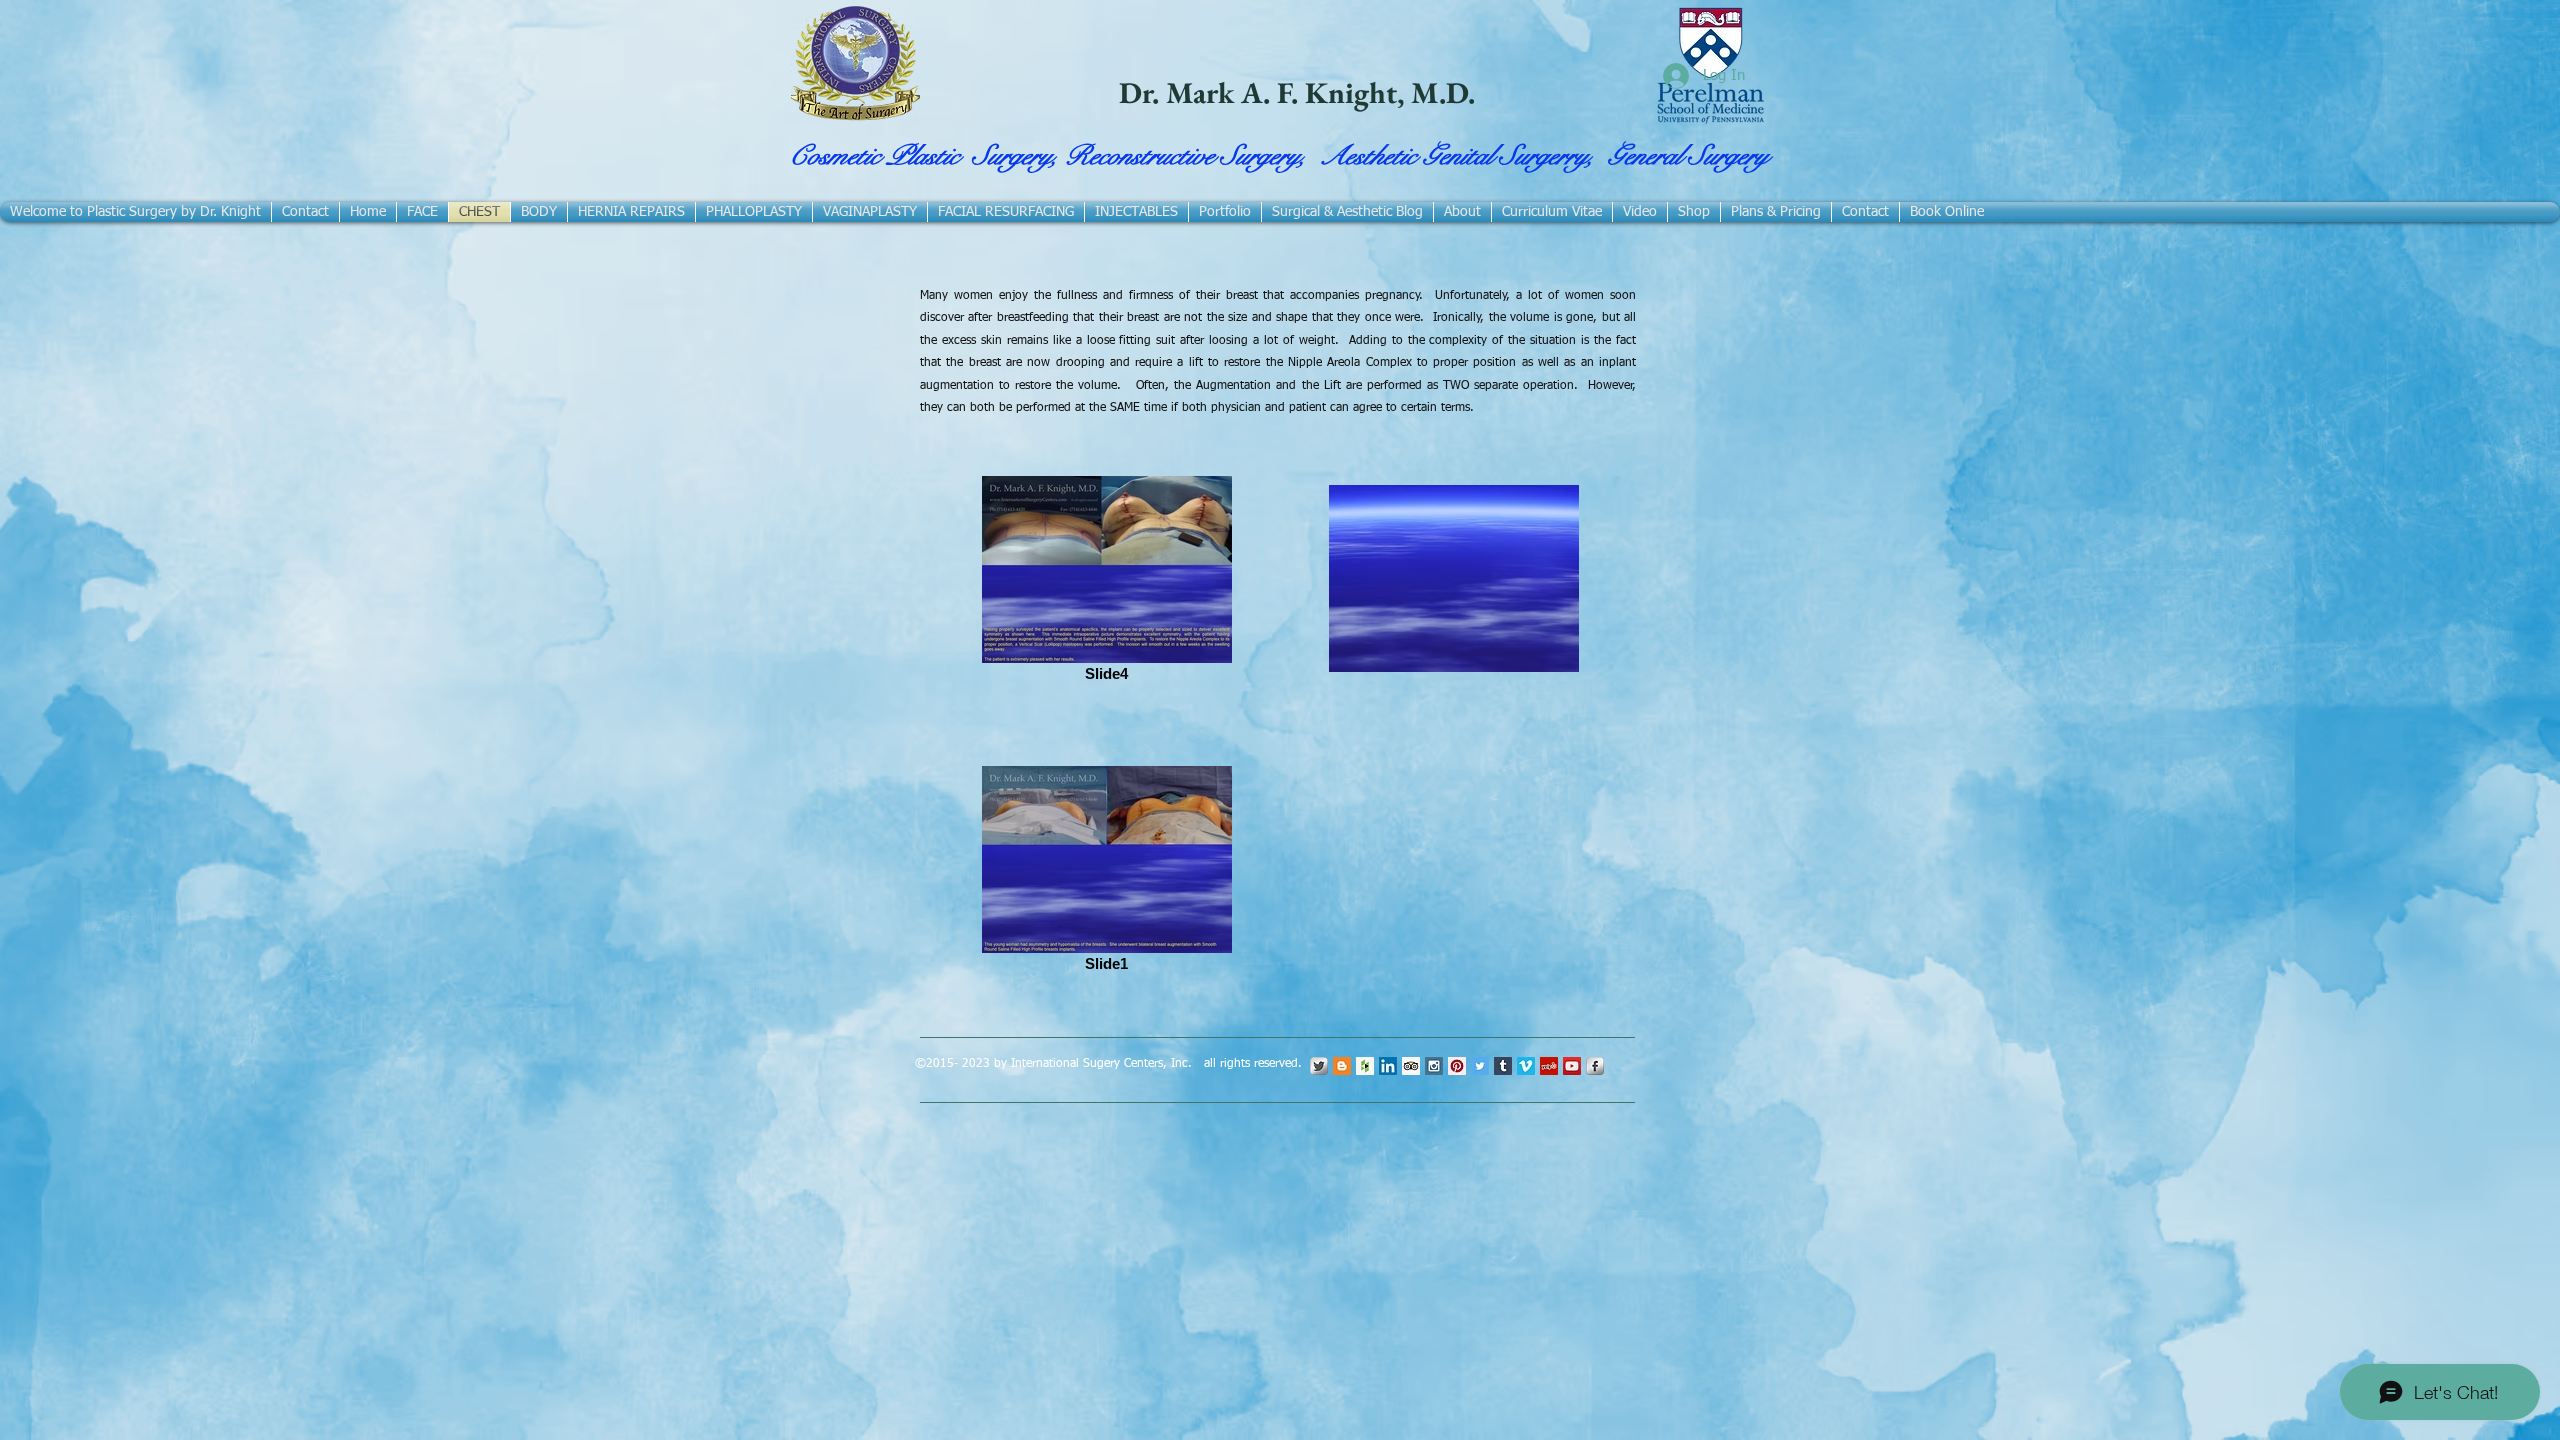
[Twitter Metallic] (1319, 1066)
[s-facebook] (1595, 1066)
